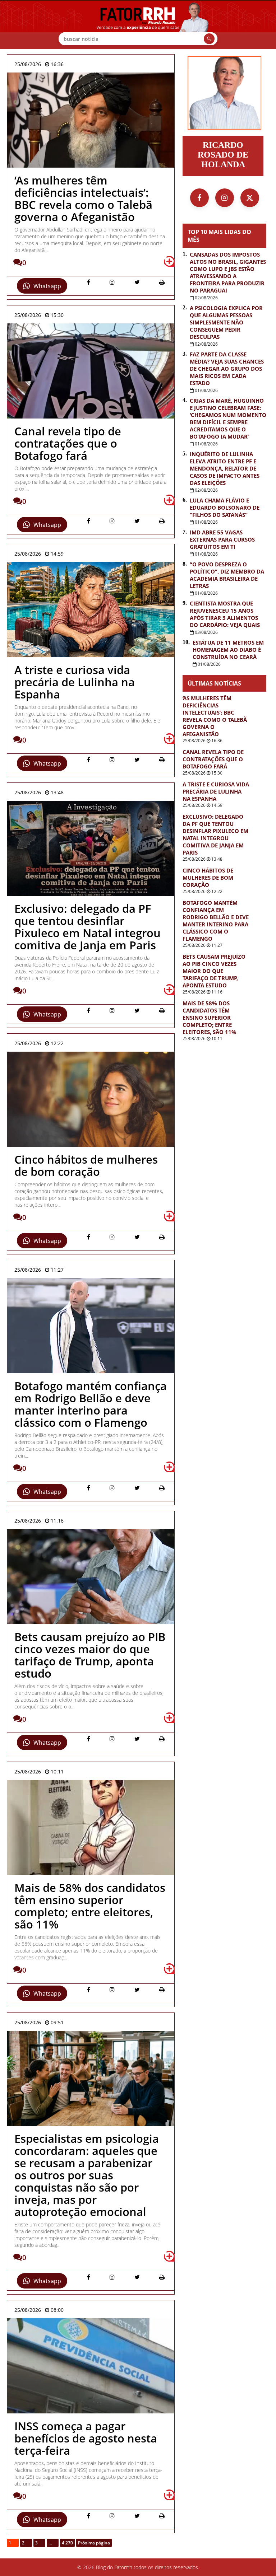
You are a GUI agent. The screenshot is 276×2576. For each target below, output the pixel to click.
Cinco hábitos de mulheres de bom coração (208, 878)
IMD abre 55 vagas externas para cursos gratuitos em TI (222, 539)
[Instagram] (225, 198)
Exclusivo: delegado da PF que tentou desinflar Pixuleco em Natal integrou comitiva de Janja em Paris (215, 834)
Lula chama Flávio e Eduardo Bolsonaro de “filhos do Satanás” (225, 508)
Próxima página (94, 2543)
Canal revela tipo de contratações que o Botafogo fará (213, 759)
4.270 (67, 2543)
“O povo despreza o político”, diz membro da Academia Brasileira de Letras (227, 575)
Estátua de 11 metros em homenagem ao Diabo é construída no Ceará (228, 650)
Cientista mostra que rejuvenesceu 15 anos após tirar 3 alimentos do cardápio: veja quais (225, 614)
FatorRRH (138, 24)
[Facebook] (199, 198)
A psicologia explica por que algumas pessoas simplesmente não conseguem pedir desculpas (226, 322)
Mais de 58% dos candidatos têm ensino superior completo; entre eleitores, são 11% (210, 1018)
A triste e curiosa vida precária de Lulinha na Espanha (216, 791)
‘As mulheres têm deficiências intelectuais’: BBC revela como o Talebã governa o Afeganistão (215, 716)
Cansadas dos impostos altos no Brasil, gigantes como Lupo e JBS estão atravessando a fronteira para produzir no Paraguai (228, 272)
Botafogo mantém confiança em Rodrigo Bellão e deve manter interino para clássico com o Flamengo (216, 921)
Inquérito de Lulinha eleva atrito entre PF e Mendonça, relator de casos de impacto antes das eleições (225, 468)
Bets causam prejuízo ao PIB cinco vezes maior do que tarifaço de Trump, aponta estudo (214, 971)
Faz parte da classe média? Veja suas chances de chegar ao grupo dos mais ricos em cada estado (227, 369)
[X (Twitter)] (250, 198)
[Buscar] (209, 39)
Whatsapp (47, 286)
